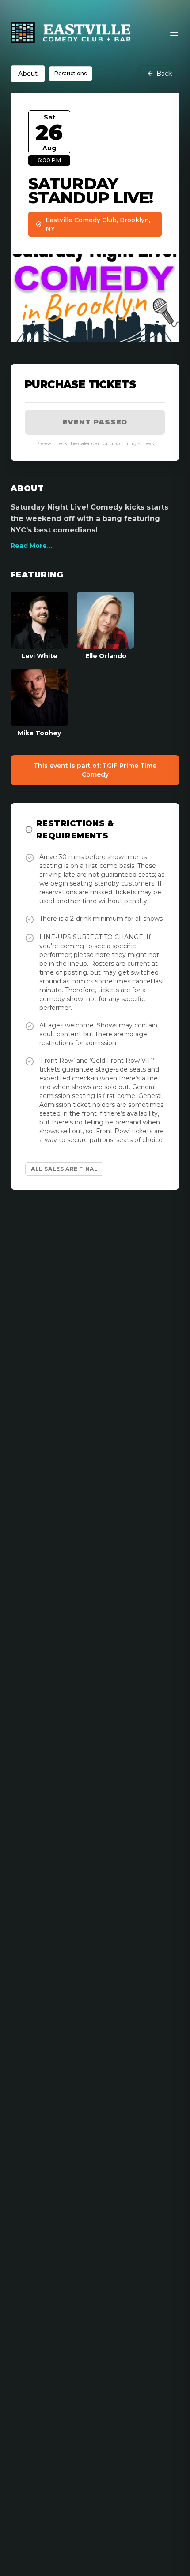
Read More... (31, 546)
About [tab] (28, 74)
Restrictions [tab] (70, 73)
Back (164, 74)
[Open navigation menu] (174, 33)
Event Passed (95, 422)
